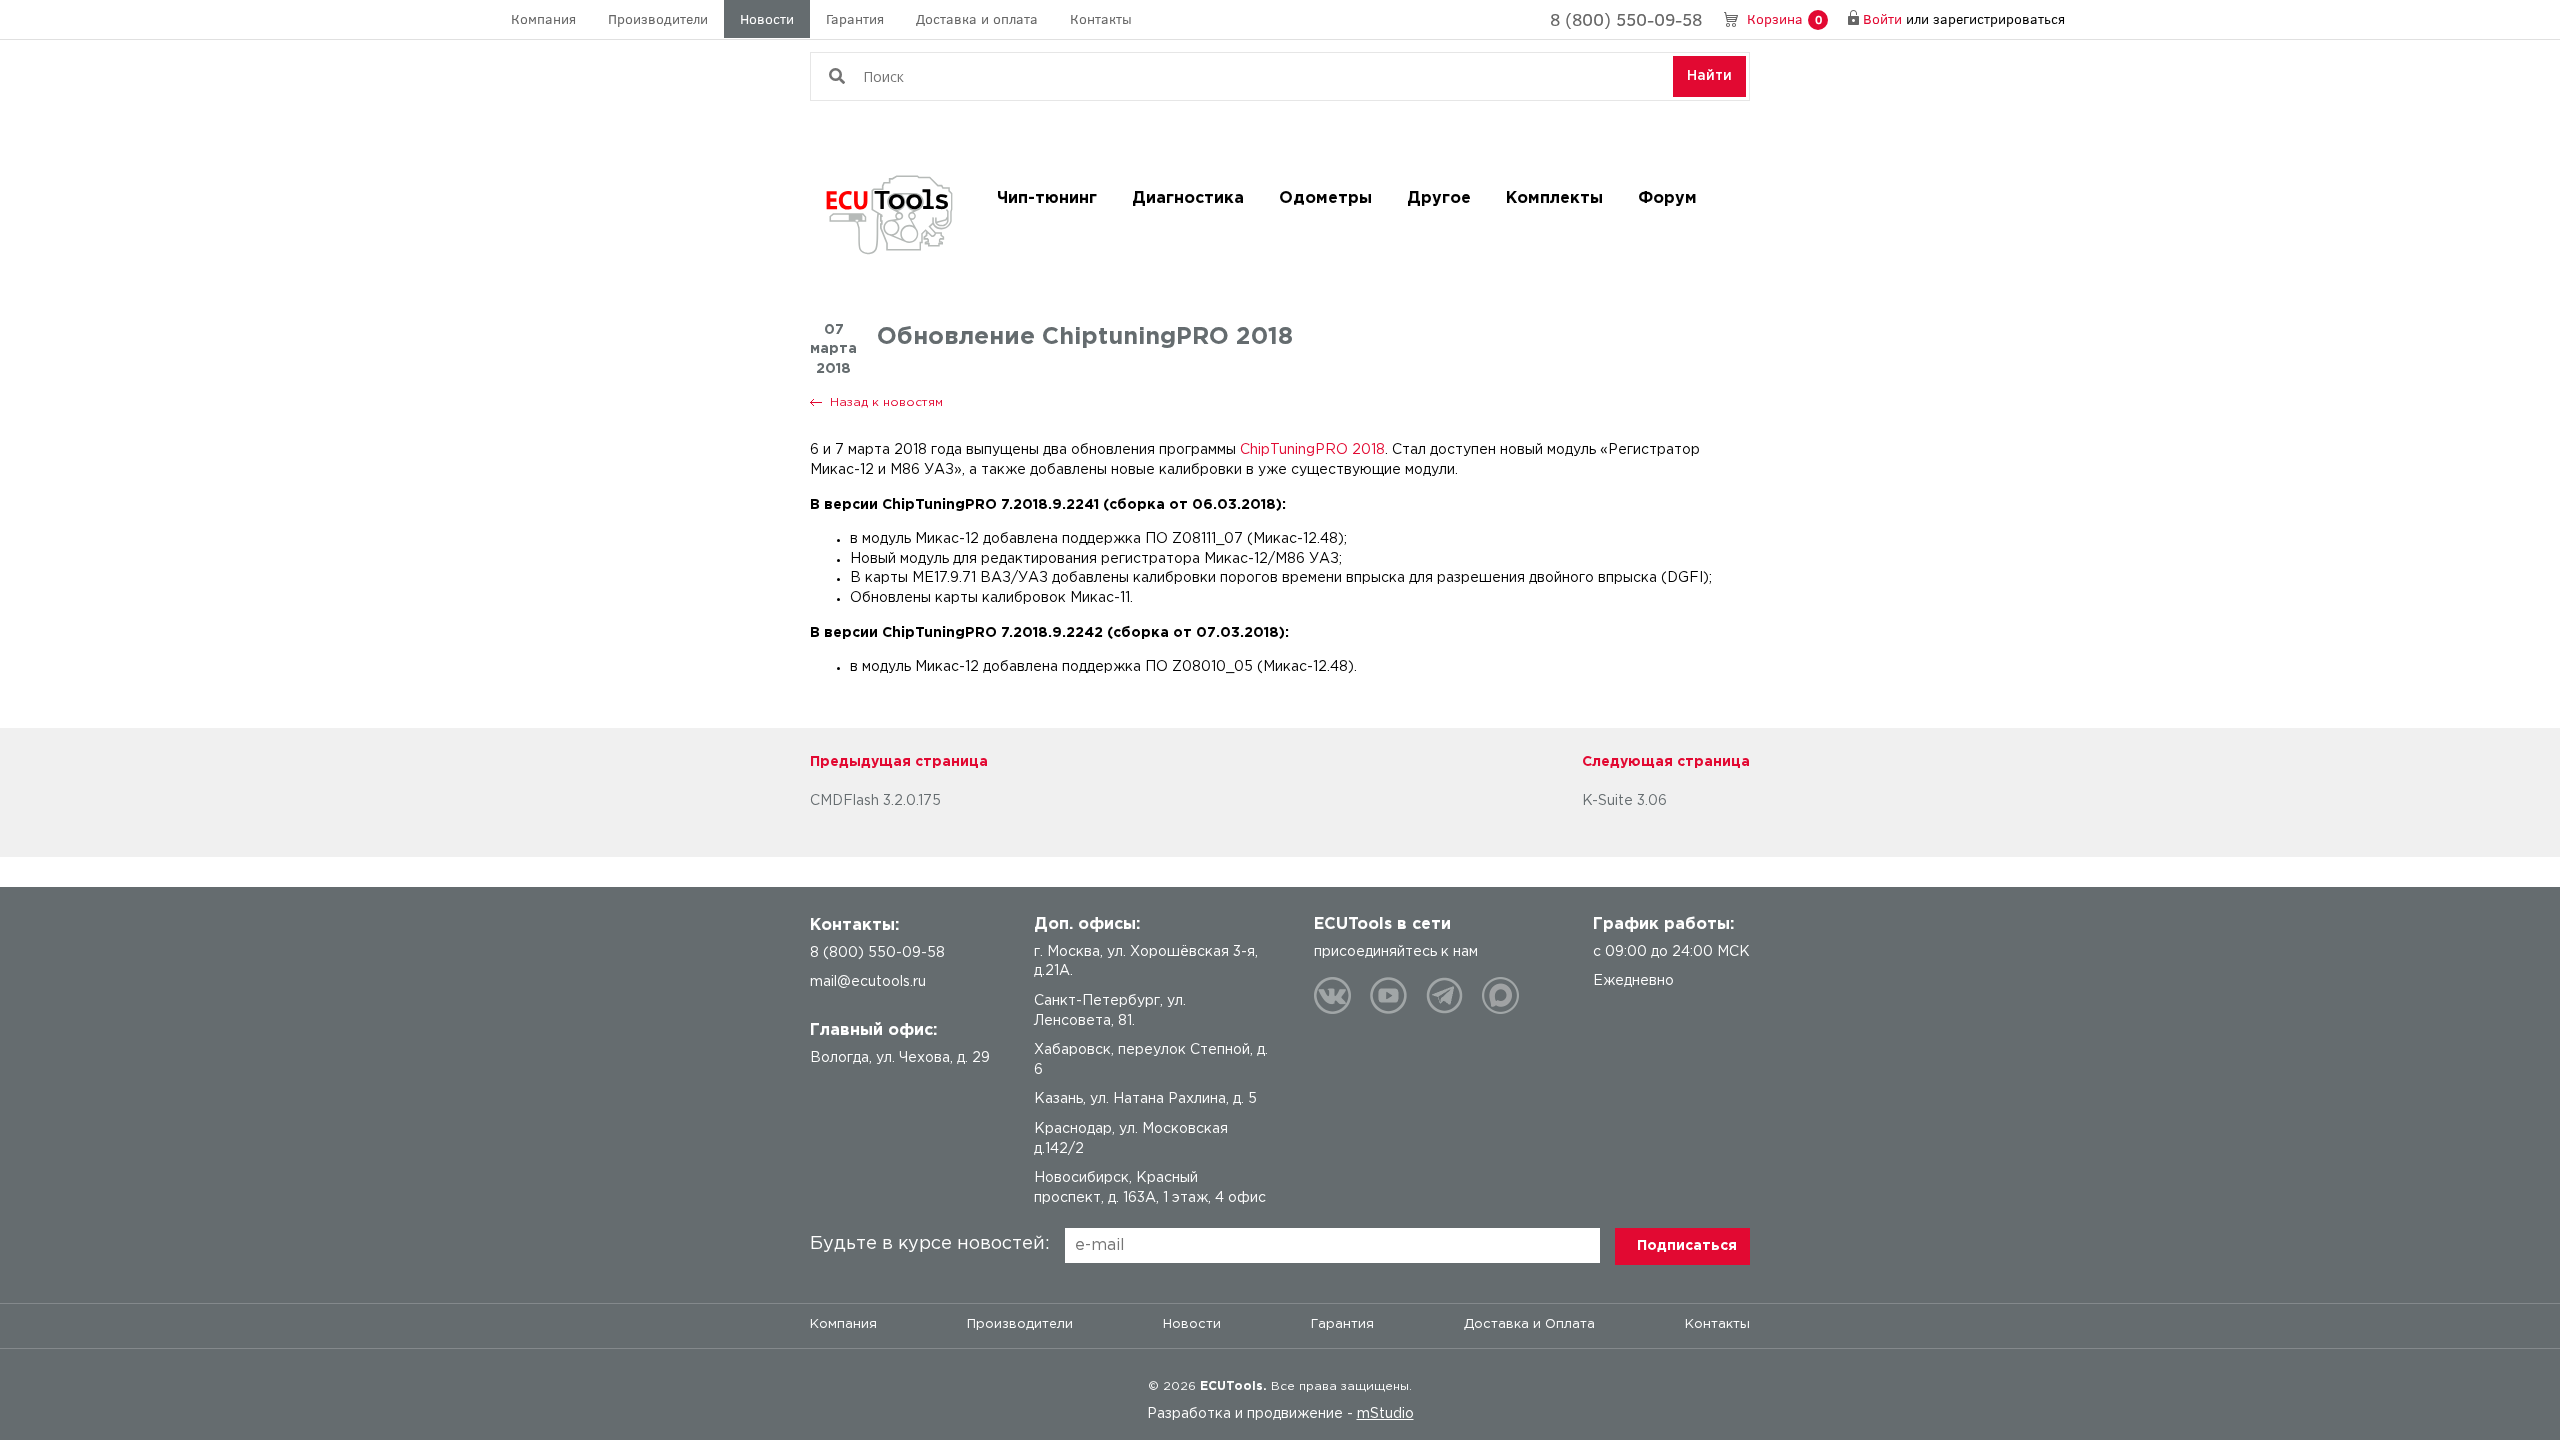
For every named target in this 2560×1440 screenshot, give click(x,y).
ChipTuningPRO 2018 (1312, 450)
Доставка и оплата (977, 18)
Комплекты (1554, 198)
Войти (1882, 18)
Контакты (1101, 18)
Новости (767, 18)
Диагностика (1188, 198)
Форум (1667, 198)
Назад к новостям (886, 402)
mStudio (1385, 1414)
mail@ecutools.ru (868, 982)
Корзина (1784, 18)
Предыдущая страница (899, 762)
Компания (543, 18)
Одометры (1325, 198)
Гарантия (855, 18)
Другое (1439, 198)
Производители (658, 18)
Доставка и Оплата (1529, 1324)
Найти (1709, 76)
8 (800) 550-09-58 (1626, 19)
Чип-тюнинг (1047, 198)
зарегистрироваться (1999, 18)
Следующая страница (1666, 762)
